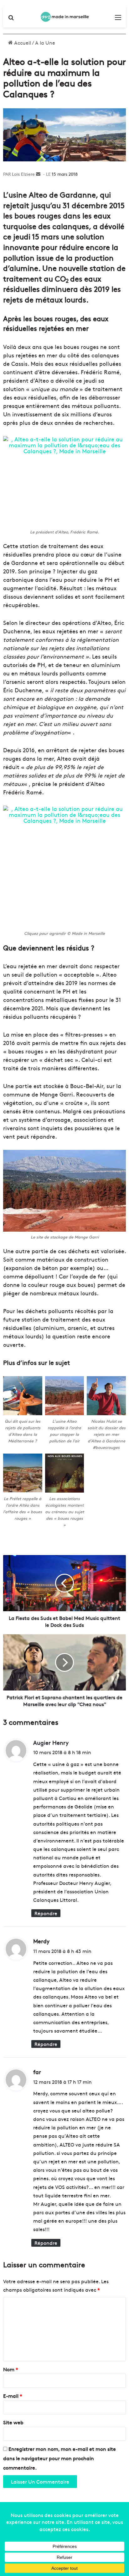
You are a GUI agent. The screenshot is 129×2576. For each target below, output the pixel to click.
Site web (13, 2422)
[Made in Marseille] (64, 17)
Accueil (22, 42)
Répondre (46, 1913)
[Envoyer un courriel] (38, 174)
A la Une (45, 42)
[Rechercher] (11, 19)
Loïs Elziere (23, 174)
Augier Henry (51, 1742)
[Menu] (118, 19)
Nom (11, 2369)
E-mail (13, 2396)
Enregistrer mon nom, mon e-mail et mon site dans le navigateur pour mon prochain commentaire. (59, 2458)
